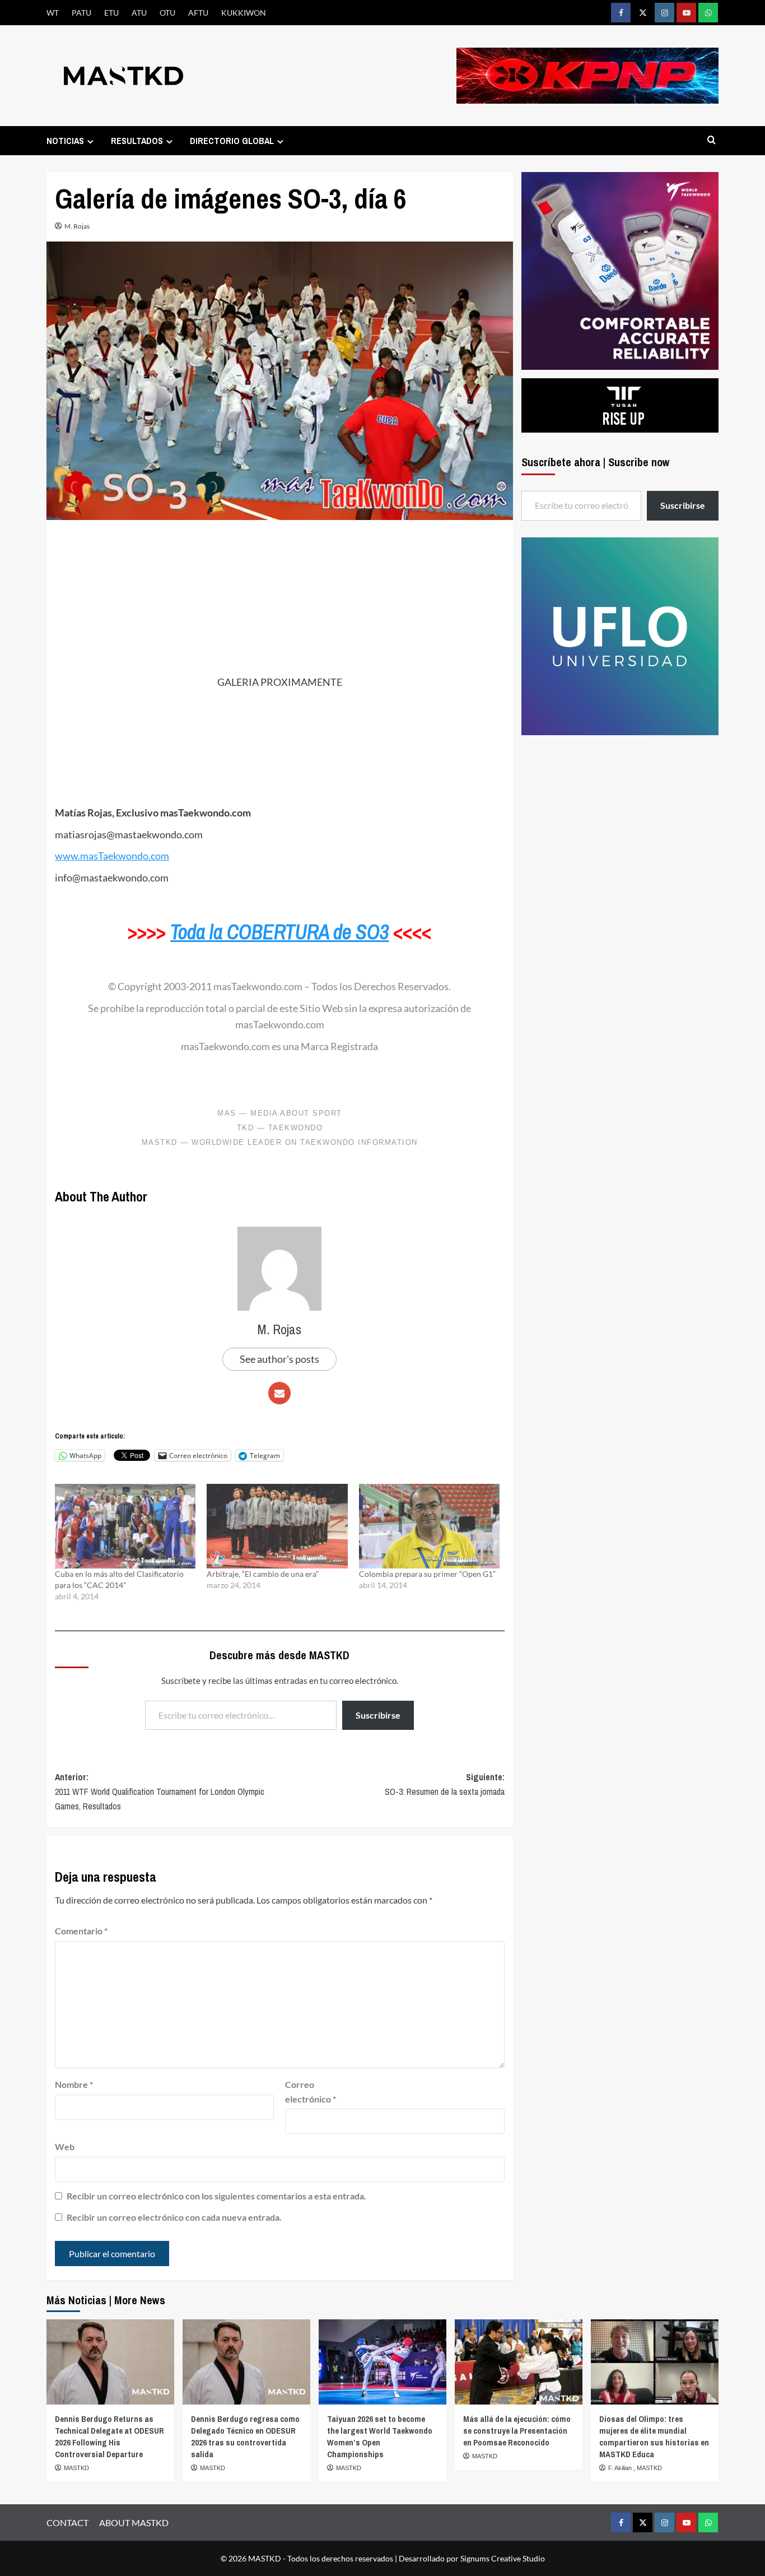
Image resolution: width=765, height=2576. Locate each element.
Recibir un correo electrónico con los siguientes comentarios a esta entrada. (216, 2196)
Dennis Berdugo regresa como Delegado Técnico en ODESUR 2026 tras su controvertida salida (245, 2436)
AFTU (198, 13)
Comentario (81, 1931)
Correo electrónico (311, 2092)
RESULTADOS (137, 141)
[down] (90, 141)
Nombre (74, 2084)
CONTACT (67, 2522)
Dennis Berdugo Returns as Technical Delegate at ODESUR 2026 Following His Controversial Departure (109, 2436)
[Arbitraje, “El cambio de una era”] (277, 1526)
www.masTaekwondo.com (112, 856)
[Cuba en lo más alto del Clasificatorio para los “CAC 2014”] (125, 1526)
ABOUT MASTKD (134, 2522)
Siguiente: (444, 1784)
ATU (139, 13)
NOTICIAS (65, 141)
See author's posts (279, 1359)
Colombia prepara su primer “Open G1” (427, 1574)
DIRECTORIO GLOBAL (232, 141)
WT (53, 13)
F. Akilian (621, 2468)
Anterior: (160, 1791)
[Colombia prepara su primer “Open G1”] (429, 1526)
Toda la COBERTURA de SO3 (279, 932)
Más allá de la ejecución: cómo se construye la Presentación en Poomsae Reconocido (517, 2431)
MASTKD (76, 2468)
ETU (111, 13)
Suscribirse (378, 1715)
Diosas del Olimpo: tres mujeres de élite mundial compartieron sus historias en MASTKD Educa (654, 2436)
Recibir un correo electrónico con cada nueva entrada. (174, 2217)
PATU (81, 13)
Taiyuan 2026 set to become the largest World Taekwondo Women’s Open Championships (380, 2436)
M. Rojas (77, 226)
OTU (167, 13)
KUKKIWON (244, 13)
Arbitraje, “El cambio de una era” (263, 1574)
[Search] (712, 140)
